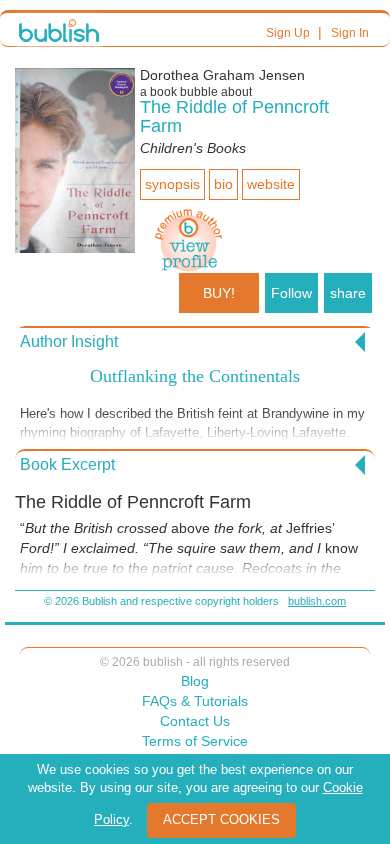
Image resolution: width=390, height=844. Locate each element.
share (348, 293)
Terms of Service (195, 741)
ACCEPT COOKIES (221, 819)
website (271, 184)
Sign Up (288, 33)
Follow (291, 293)
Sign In (350, 33)
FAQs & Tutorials (195, 701)
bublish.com (317, 601)
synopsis (172, 184)
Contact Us (195, 721)
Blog (195, 681)
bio (223, 184)
